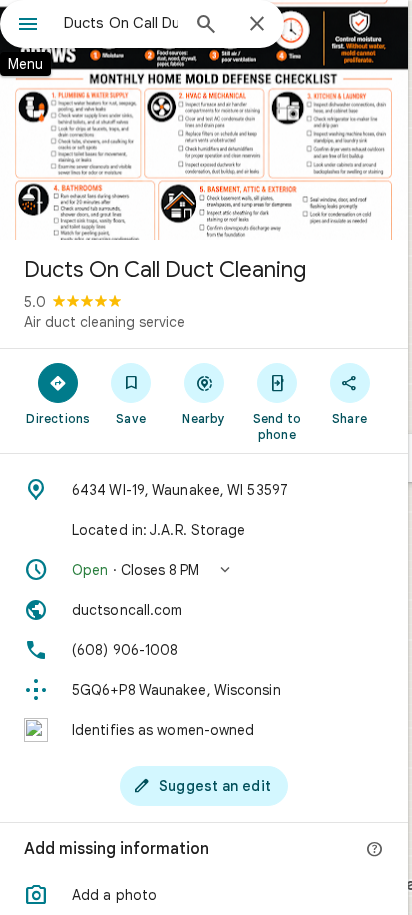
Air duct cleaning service (104, 322)
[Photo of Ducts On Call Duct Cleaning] (204, 120)
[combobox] (121, 23)
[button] (204, 570)
